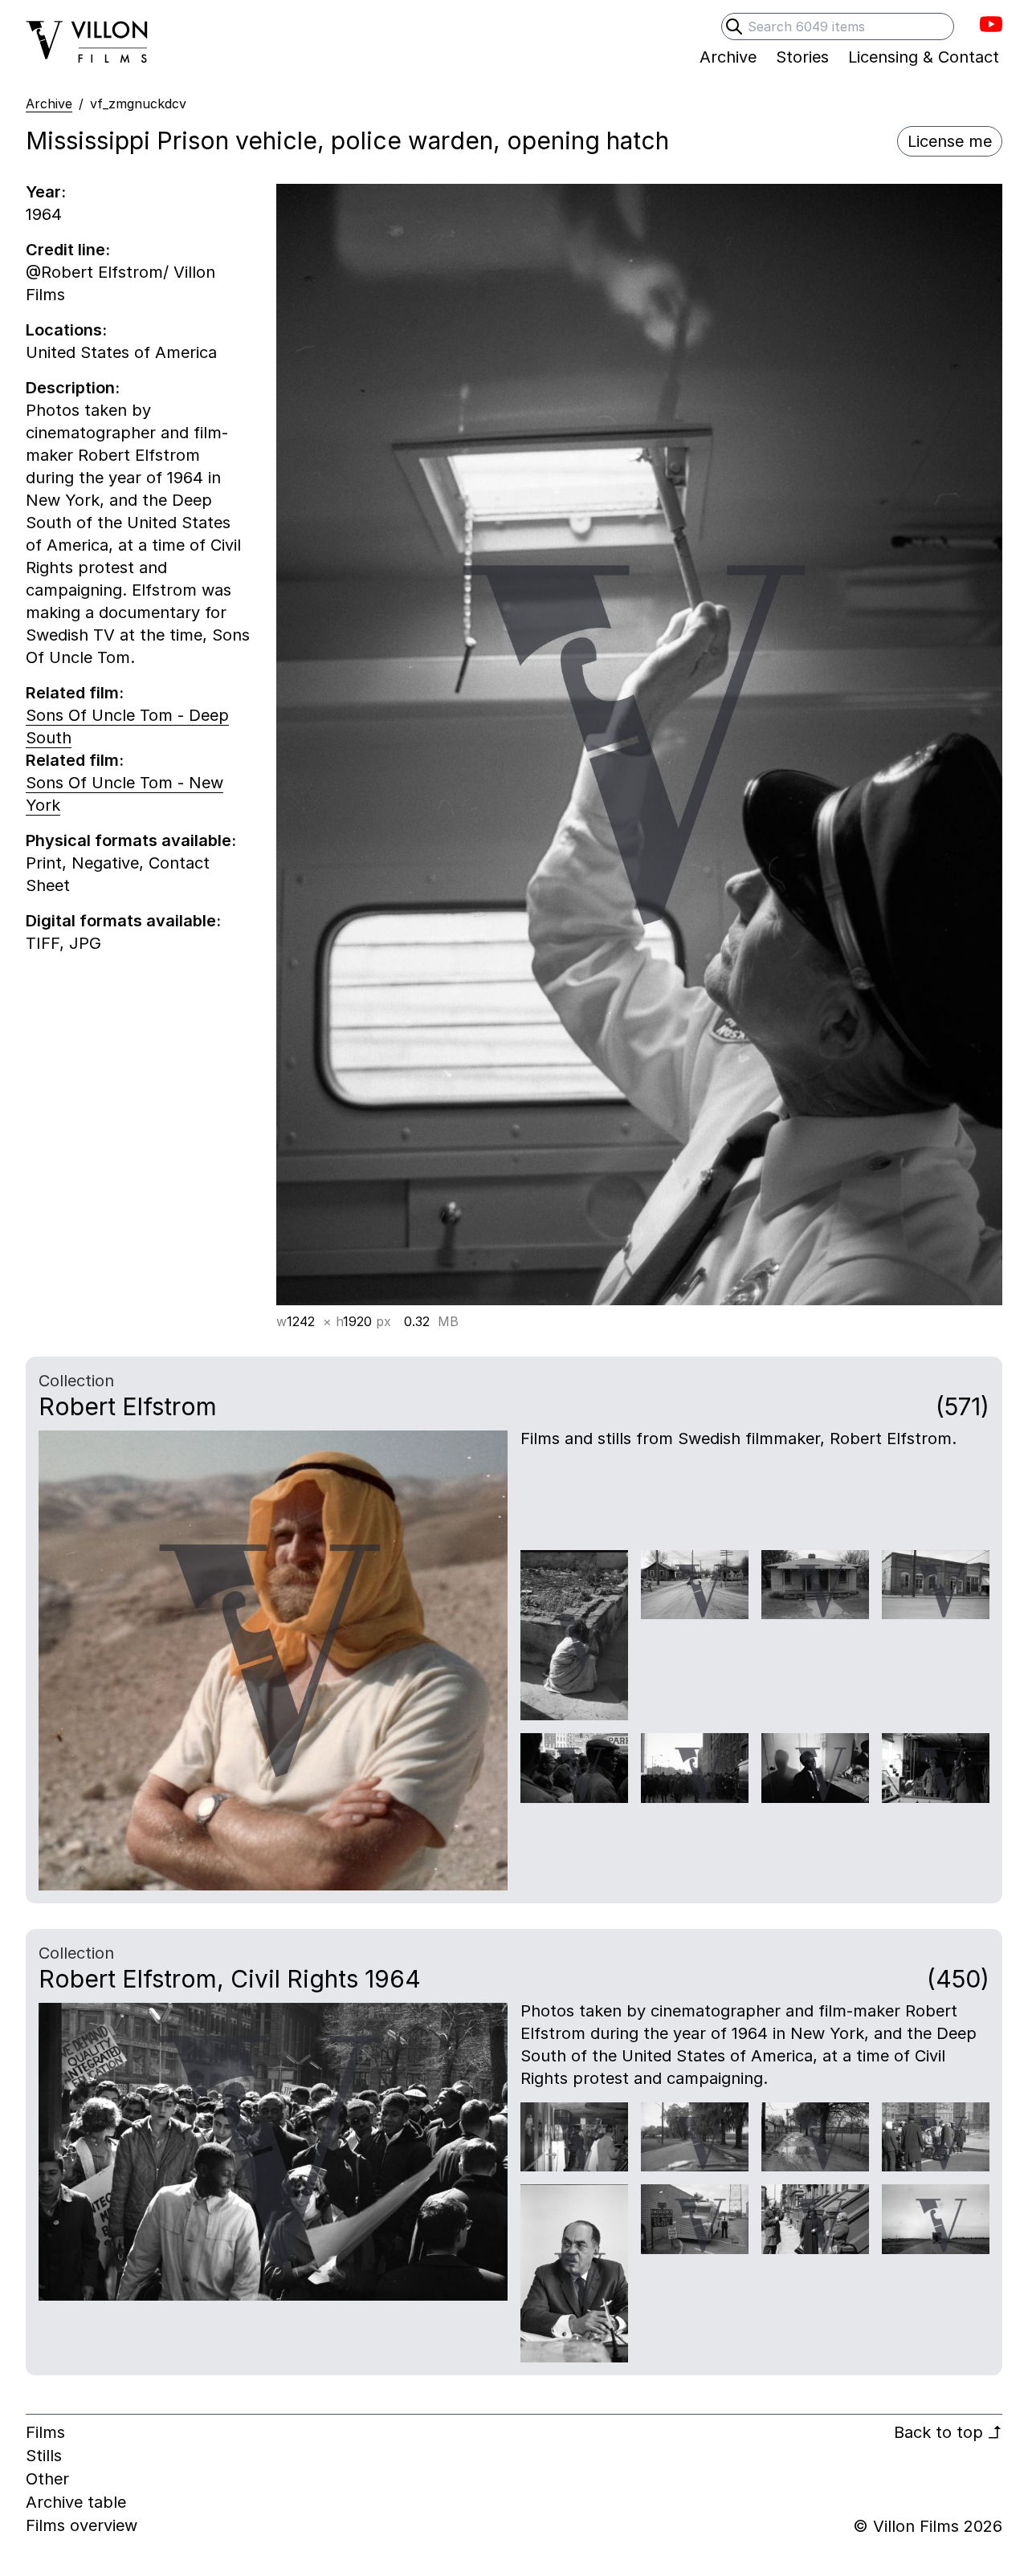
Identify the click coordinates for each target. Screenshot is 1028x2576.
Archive (49, 104)
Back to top (948, 2432)
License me (950, 141)
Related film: (75, 693)
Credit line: (68, 250)
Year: (46, 192)
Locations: (66, 330)
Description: (73, 388)
